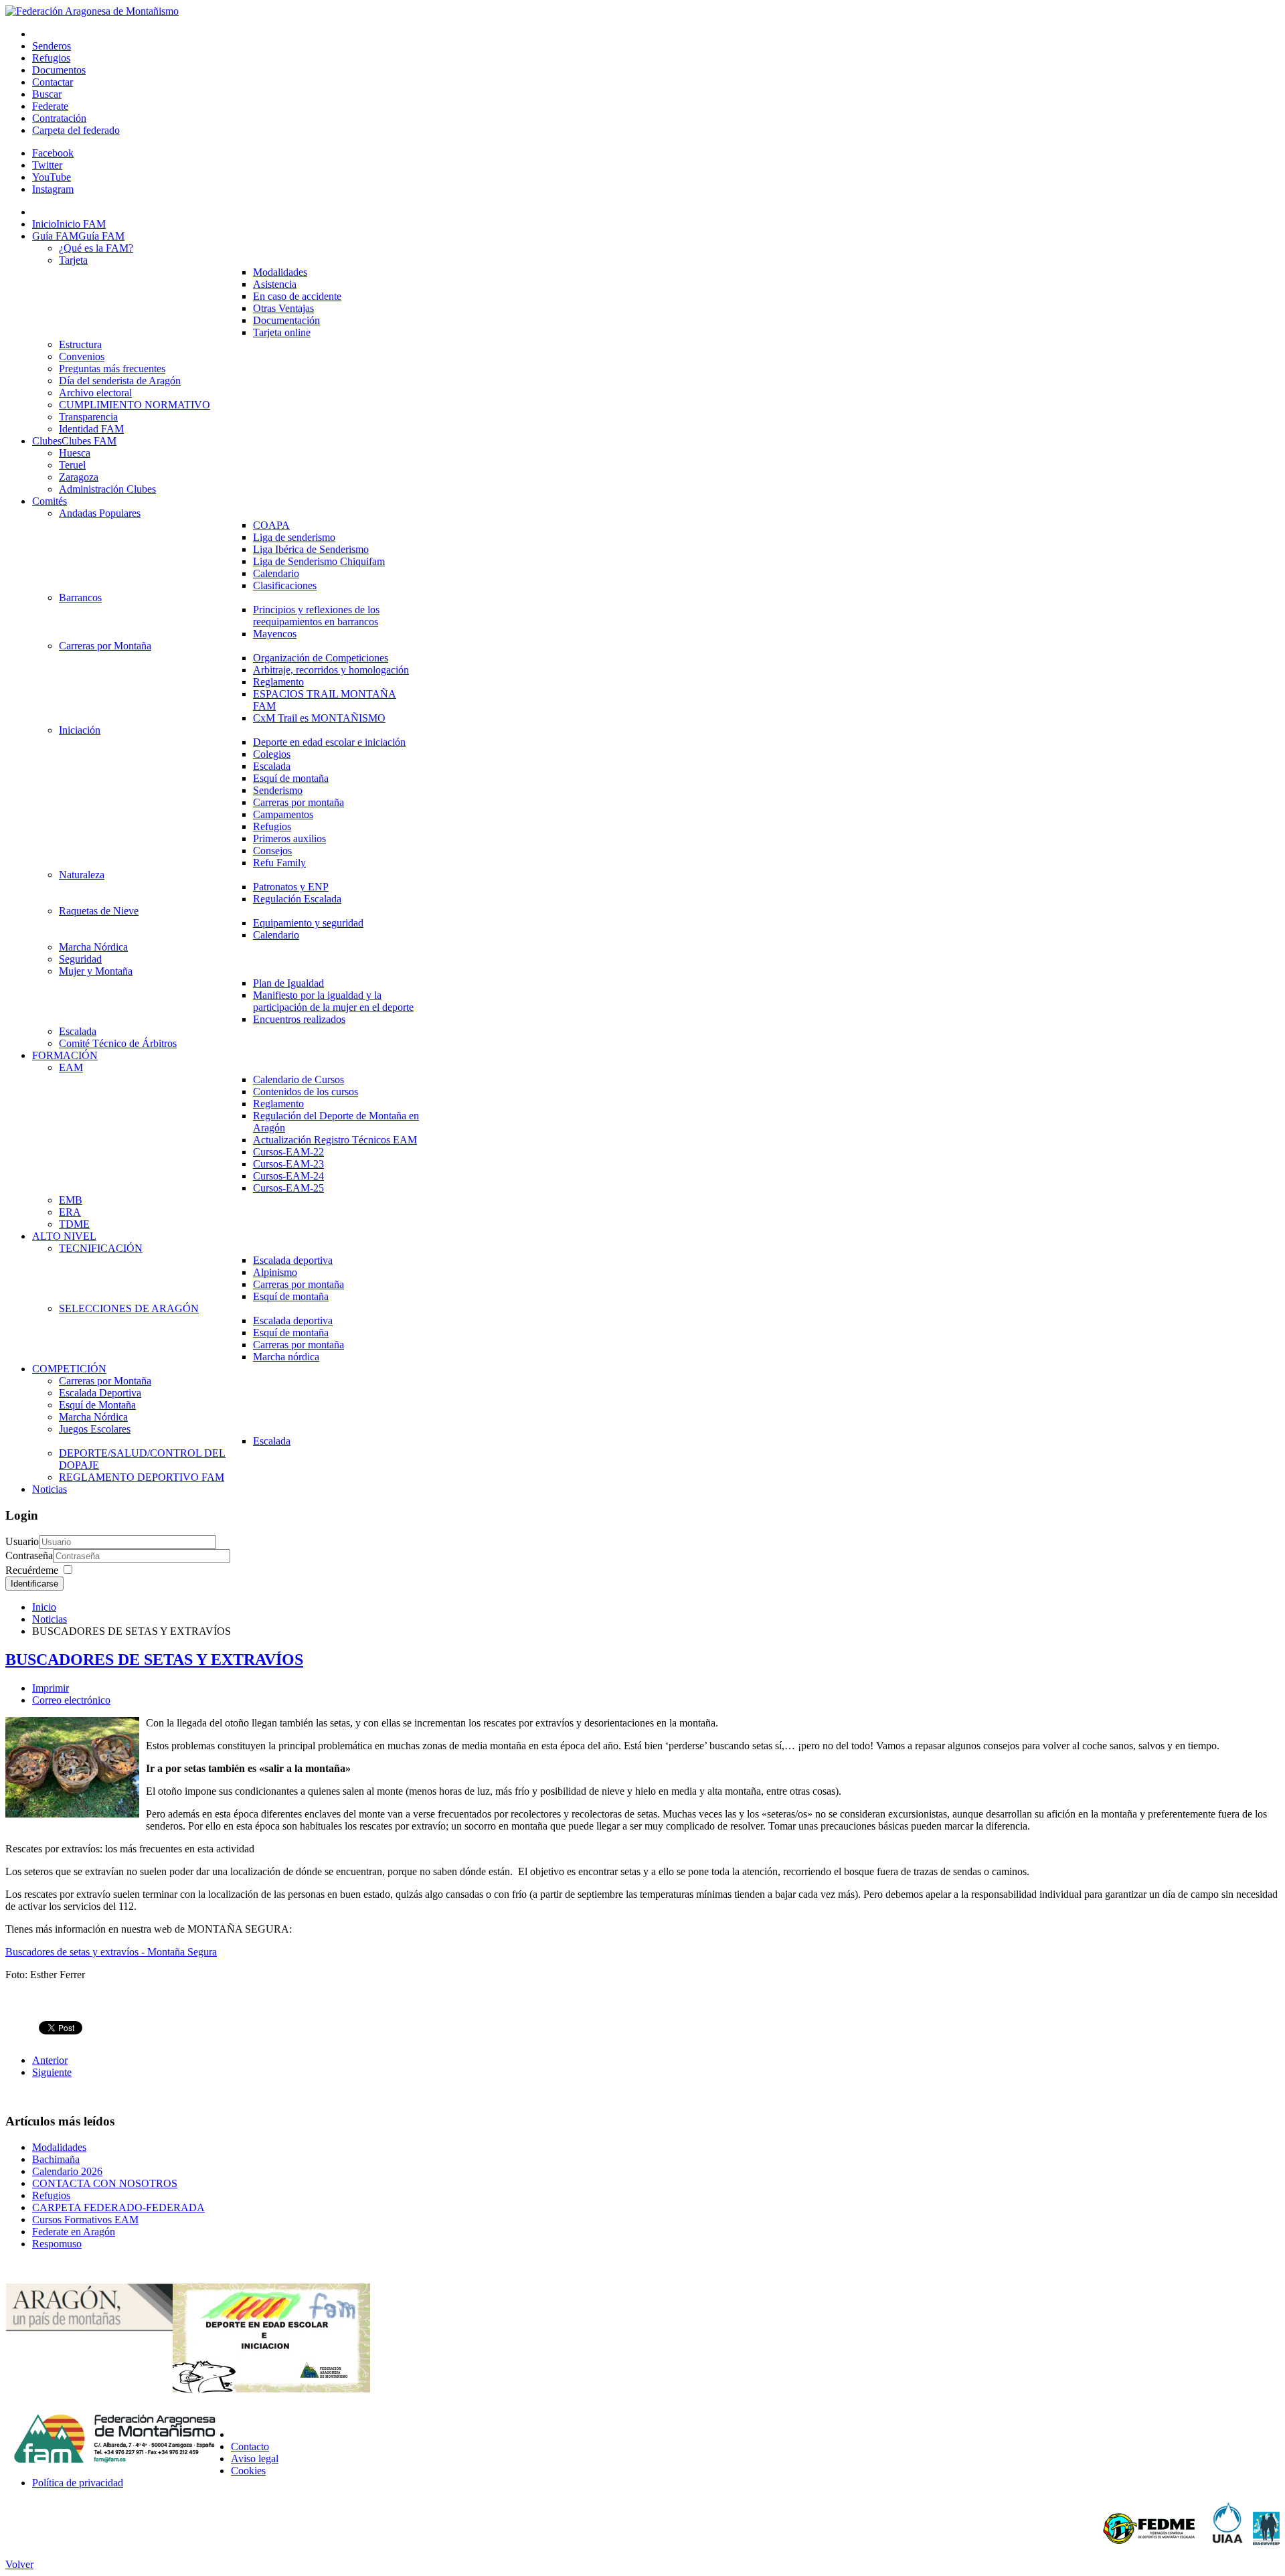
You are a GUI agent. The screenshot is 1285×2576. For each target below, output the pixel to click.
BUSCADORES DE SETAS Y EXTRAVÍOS (154, 1660)
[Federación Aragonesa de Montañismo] (92, 11)
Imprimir (51, 1688)
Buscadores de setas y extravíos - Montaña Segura (111, 1952)
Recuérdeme (32, 1570)
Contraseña (29, 1555)
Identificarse (34, 1584)
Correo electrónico (71, 1700)
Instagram (53, 189)
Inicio (44, 1607)
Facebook (53, 153)
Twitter (47, 165)
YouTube (52, 177)
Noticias (50, 1619)
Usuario (22, 1541)
